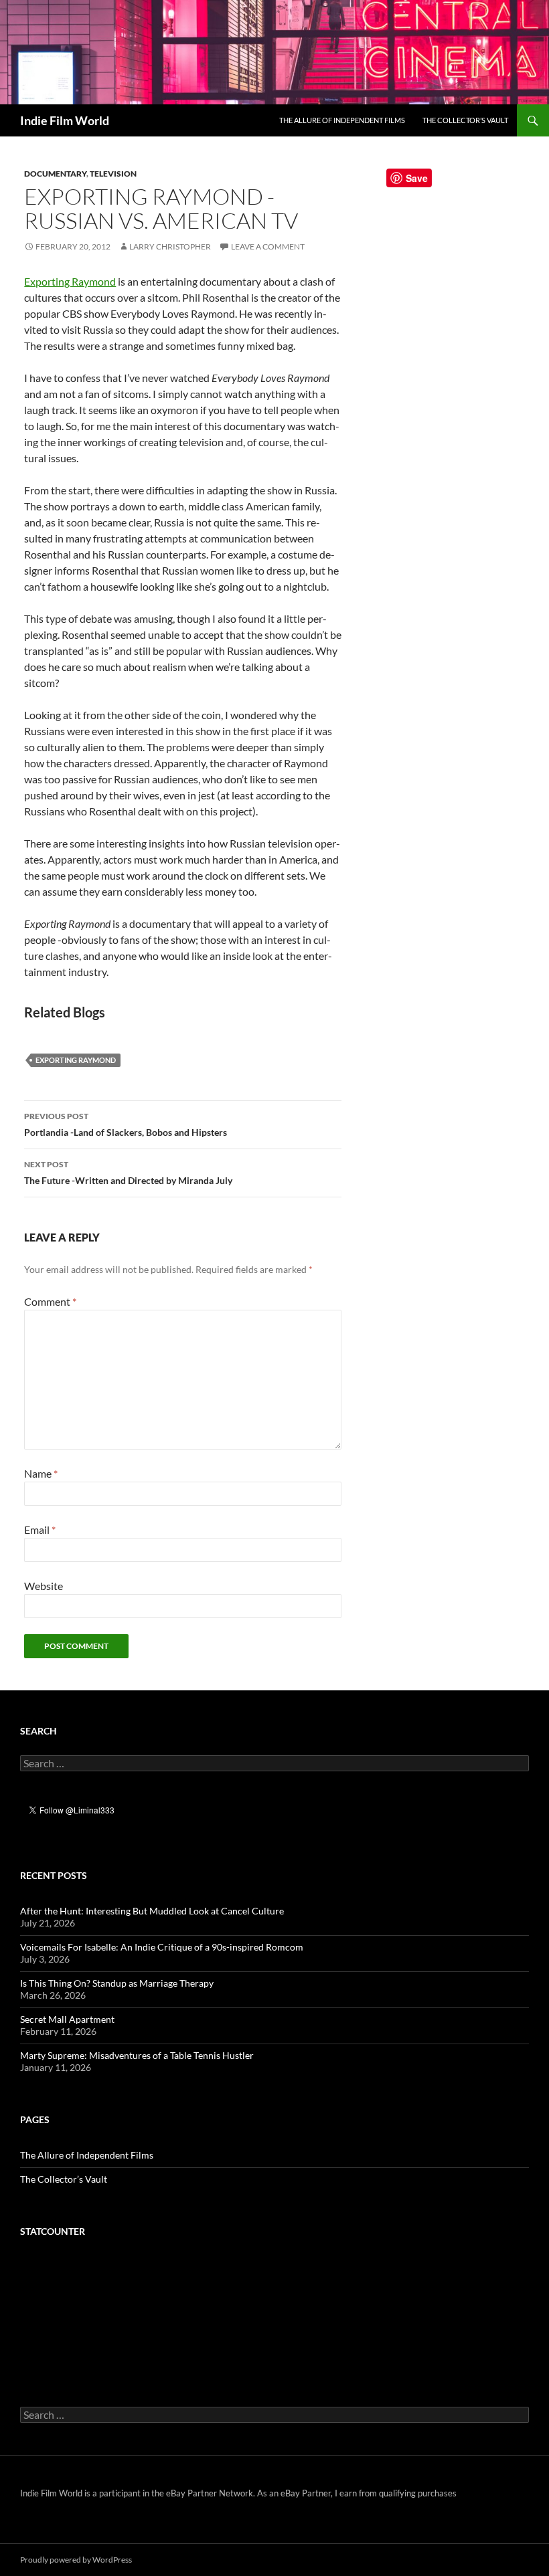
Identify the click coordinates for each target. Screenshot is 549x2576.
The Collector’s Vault (465, 120)
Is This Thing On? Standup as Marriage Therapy (117, 1983)
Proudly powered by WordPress (76, 2560)
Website (44, 1586)
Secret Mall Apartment (67, 2019)
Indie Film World (65, 120)
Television (113, 174)
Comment (50, 1301)
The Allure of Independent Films (342, 120)
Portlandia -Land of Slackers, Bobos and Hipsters (126, 1124)
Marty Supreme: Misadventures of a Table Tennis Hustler (137, 2055)
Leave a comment (268, 246)
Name (41, 1473)
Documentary (55, 174)
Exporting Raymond (70, 281)
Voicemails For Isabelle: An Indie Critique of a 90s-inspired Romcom (162, 1947)
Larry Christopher (170, 246)
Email (40, 1529)
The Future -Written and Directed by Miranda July (128, 1173)
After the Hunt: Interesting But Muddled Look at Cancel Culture (152, 1911)
